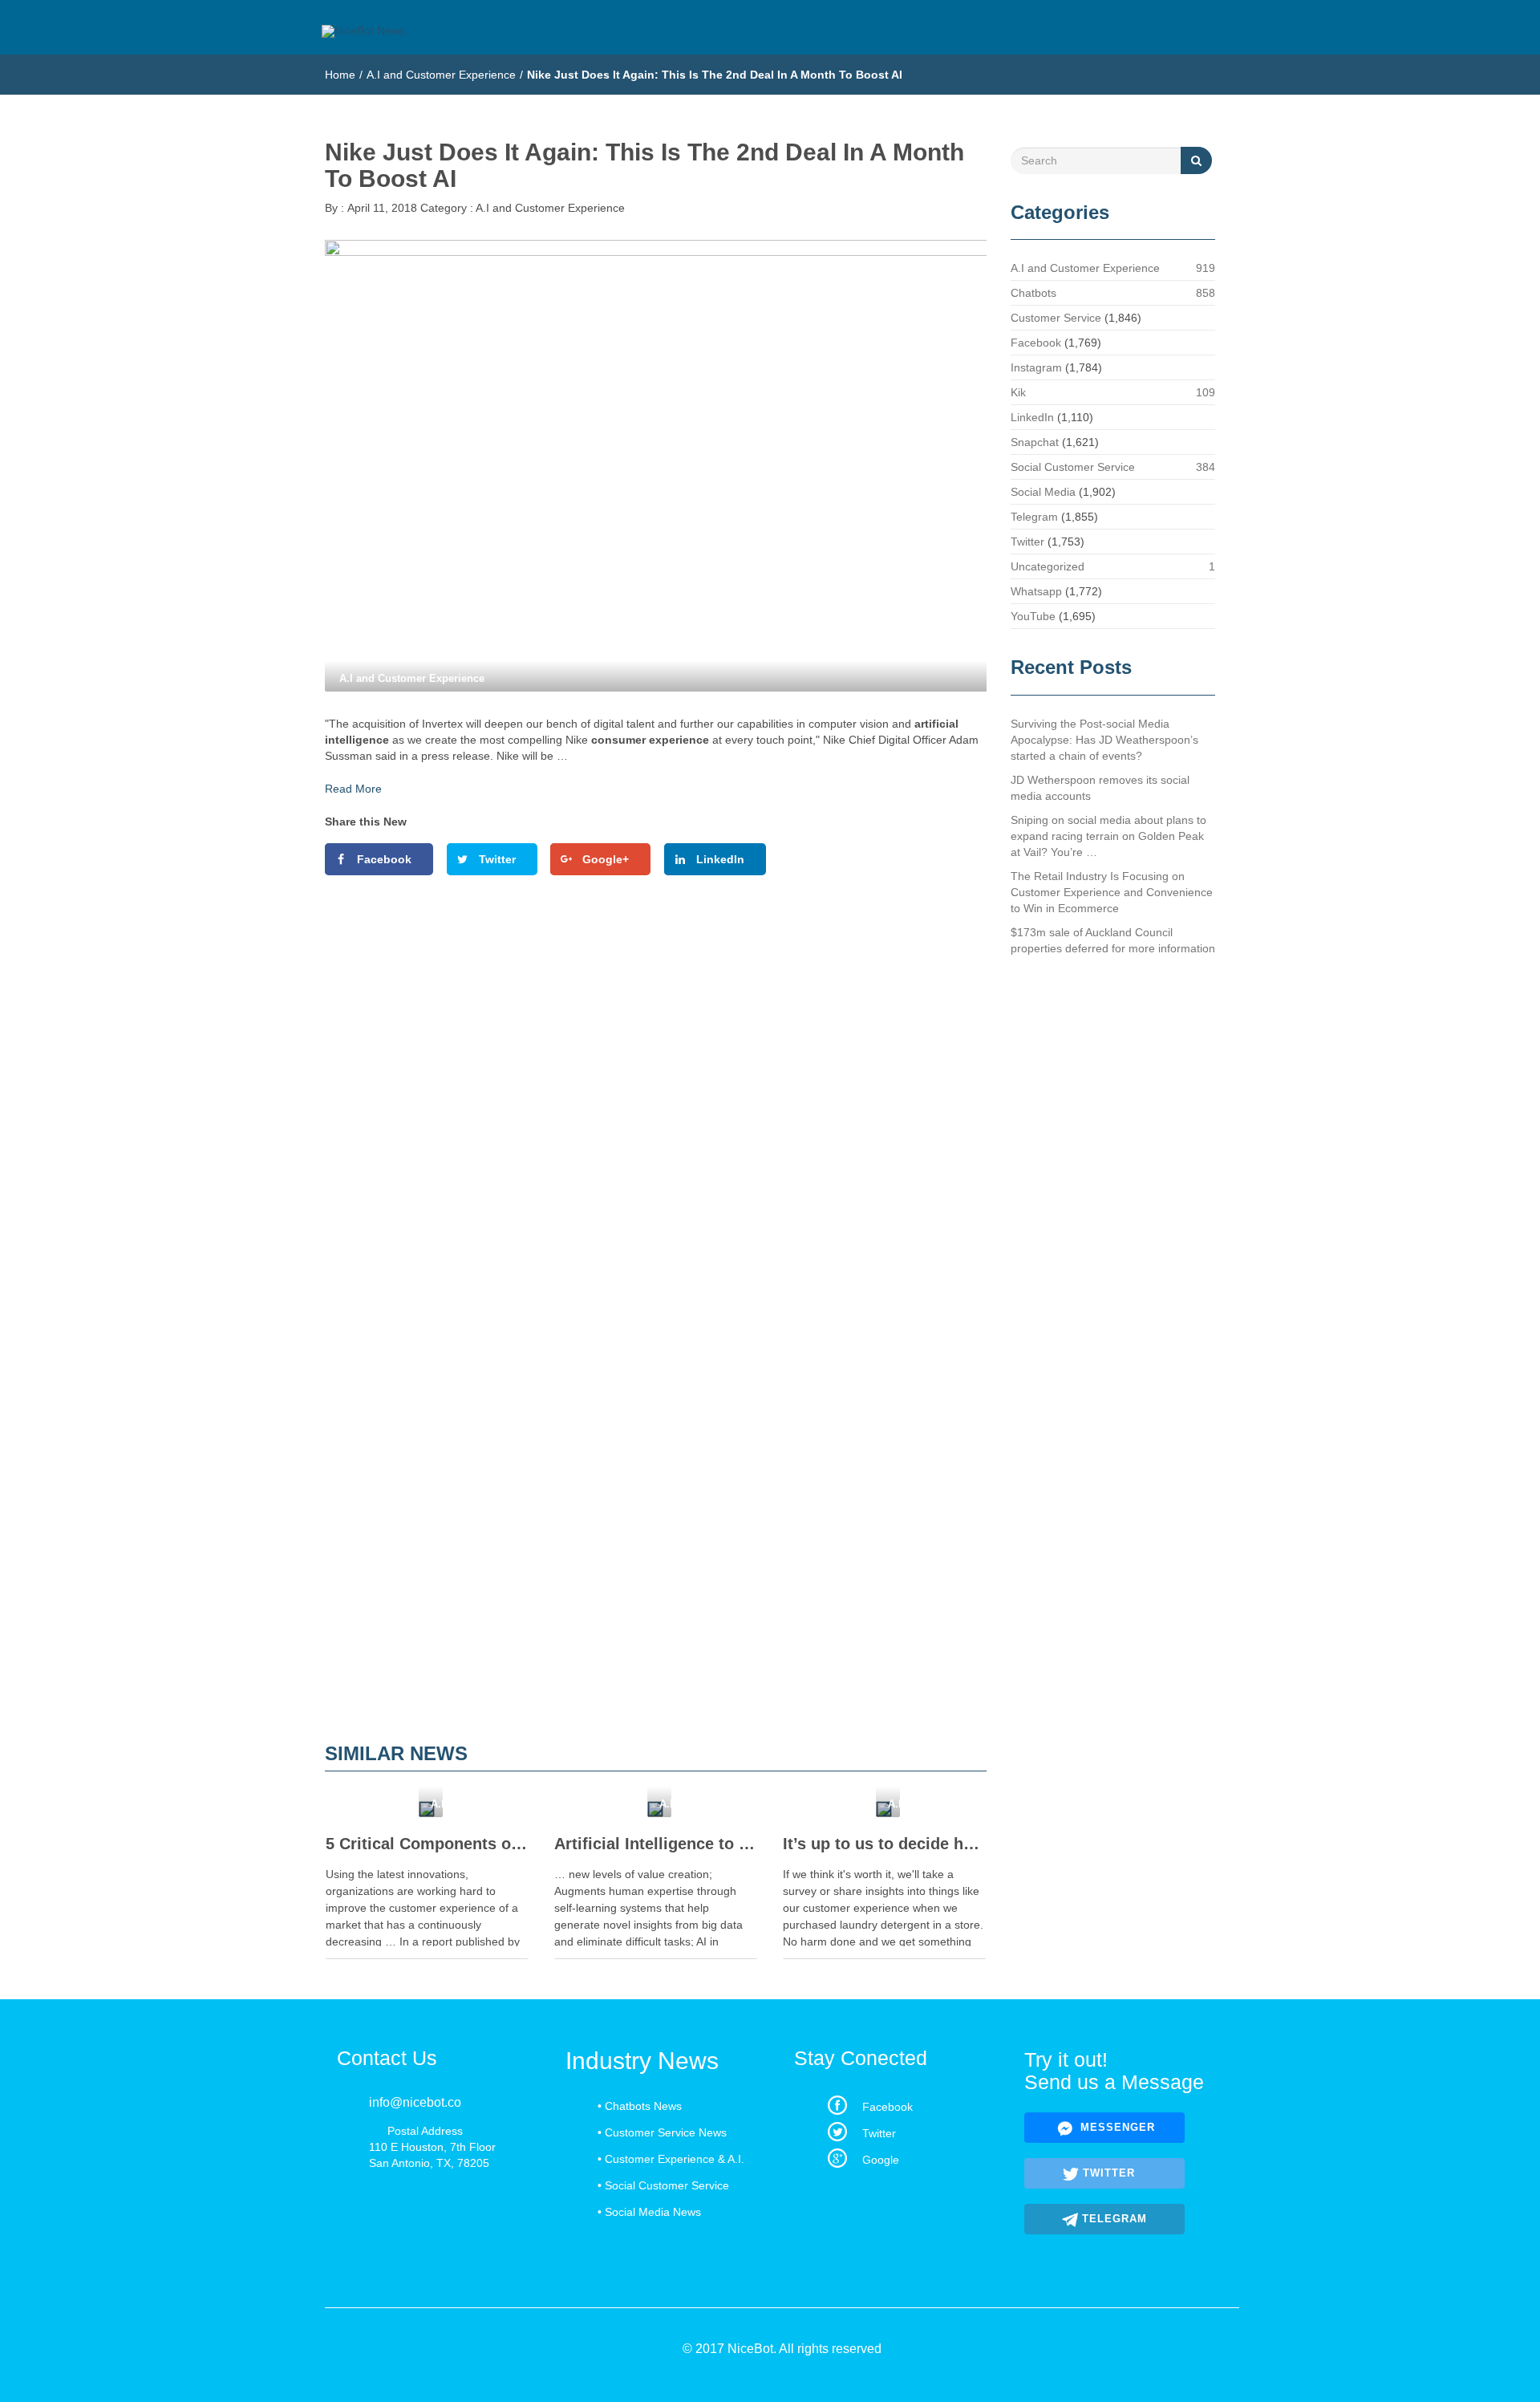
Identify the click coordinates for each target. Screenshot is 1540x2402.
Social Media (1043, 492)
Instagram (1036, 367)
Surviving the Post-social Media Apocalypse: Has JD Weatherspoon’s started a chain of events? (1104, 740)
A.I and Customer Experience (441, 75)
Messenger (1116, 2127)
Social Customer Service (1073, 467)
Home (340, 75)
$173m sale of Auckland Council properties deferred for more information (1113, 940)
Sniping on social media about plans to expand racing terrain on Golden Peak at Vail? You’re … (1108, 836)
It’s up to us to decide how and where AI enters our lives (884, 1844)
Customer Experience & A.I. (675, 2159)
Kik (1018, 392)
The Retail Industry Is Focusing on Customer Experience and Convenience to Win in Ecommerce (1112, 892)
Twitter (1027, 542)
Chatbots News (643, 2106)
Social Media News (653, 2212)
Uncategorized (1048, 566)
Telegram (1034, 517)
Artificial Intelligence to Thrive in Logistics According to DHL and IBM (656, 1844)
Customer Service (1056, 318)
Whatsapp (1036, 591)
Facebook (1036, 343)
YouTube (1033, 616)
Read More (353, 789)
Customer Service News (666, 2132)
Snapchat (1035, 442)
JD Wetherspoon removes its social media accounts (1100, 788)
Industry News (642, 2061)
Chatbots (1033, 293)
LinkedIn (1032, 417)
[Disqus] (656, 1108)
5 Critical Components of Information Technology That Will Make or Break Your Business (427, 1844)
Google (881, 2160)
